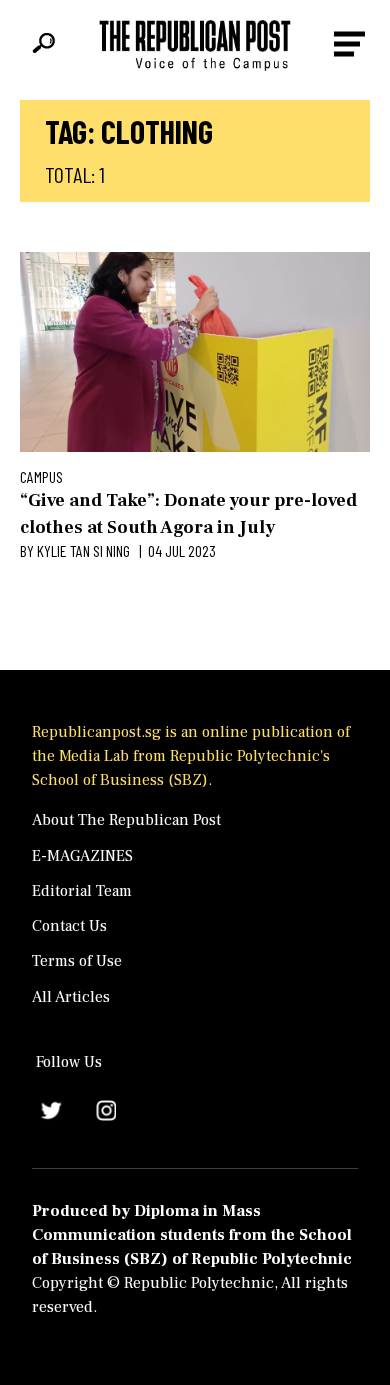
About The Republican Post (126, 820)
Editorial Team (82, 891)
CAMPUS (41, 476)
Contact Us (69, 926)
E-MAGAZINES (82, 856)
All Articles (71, 997)
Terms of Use (77, 961)
